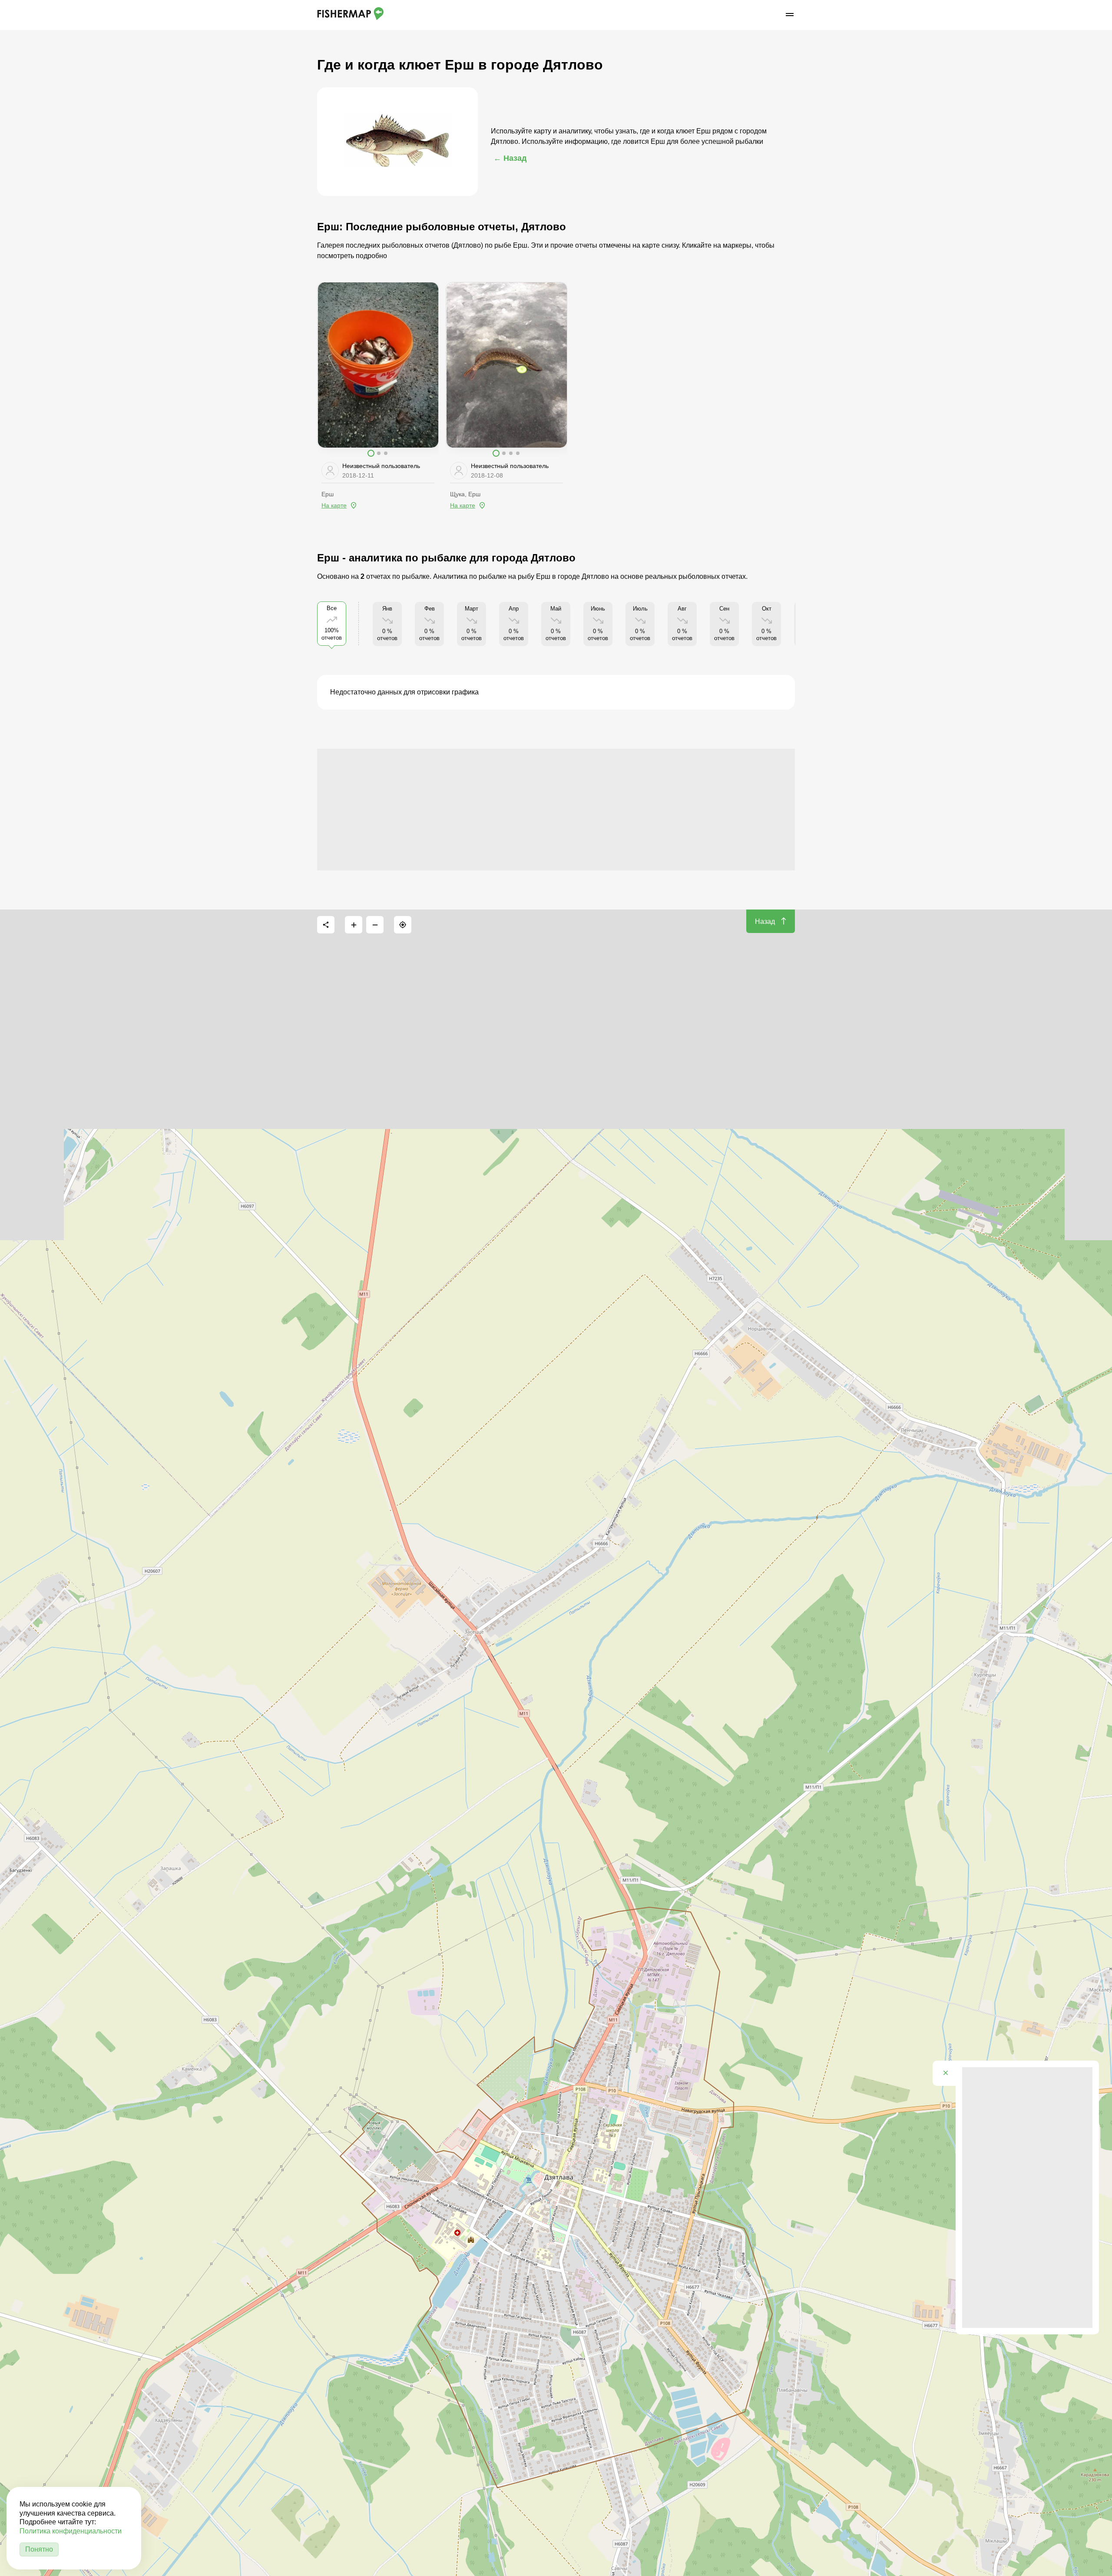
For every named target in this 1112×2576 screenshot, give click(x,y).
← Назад (510, 158)
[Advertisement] (556, 810)
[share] (326, 925)
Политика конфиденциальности (71, 2531)
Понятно (39, 2549)
